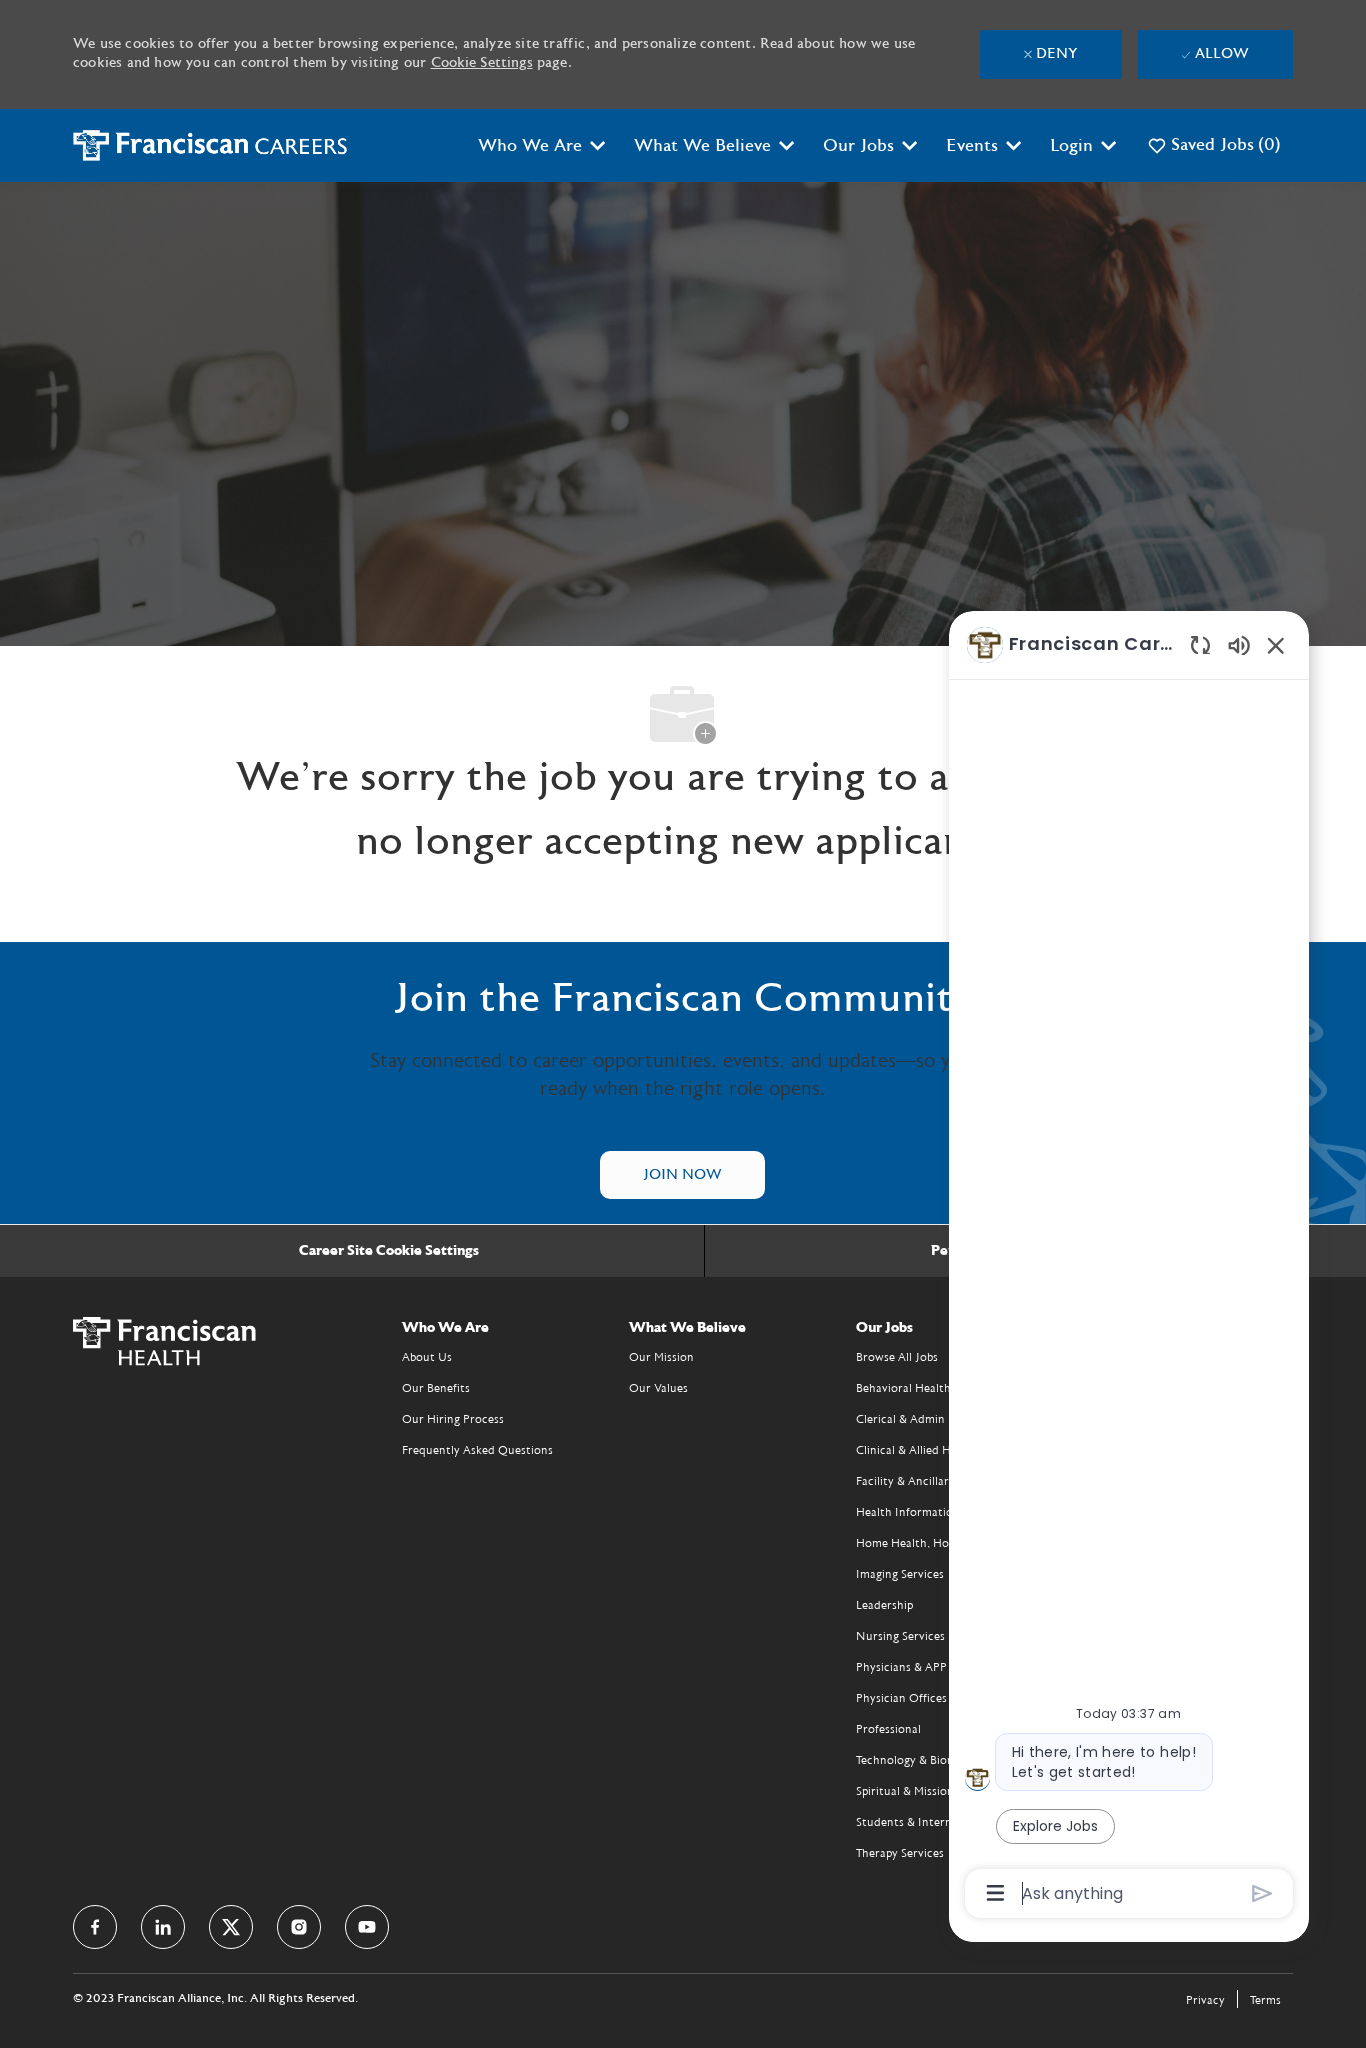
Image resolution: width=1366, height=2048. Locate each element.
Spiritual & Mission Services (928, 1791)
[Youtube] (367, 1927)
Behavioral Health (903, 1388)
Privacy (1205, 2000)
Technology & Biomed (913, 1760)
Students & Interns (906, 1822)
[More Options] (995, 1893)
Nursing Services (900, 1636)
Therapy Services (900, 1853)
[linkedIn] (163, 1927)
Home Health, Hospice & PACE (937, 1543)
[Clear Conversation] (1200, 644)
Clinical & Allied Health (917, 1450)
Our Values (658, 1388)
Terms (1265, 2000)
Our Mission (661, 1357)
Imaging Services (900, 1574)
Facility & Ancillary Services (928, 1481)
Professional (888, 1729)
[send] (1262, 1893)
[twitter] (231, 1927)
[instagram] (299, 1927)
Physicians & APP (901, 1667)
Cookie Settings (482, 63)
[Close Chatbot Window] (1276, 645)
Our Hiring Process (453, 1419)
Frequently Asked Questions (477, 1450)
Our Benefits (436, 1388)
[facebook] (95, 1927)
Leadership (884, 1605)
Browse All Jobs (897, 1357)
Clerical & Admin (900, 1419)
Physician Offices (901, 1698)
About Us (427, 1357)
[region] (1129, 1267)
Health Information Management (944, 1512)
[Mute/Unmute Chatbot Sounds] (1239, 644)
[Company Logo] (210, 145)
